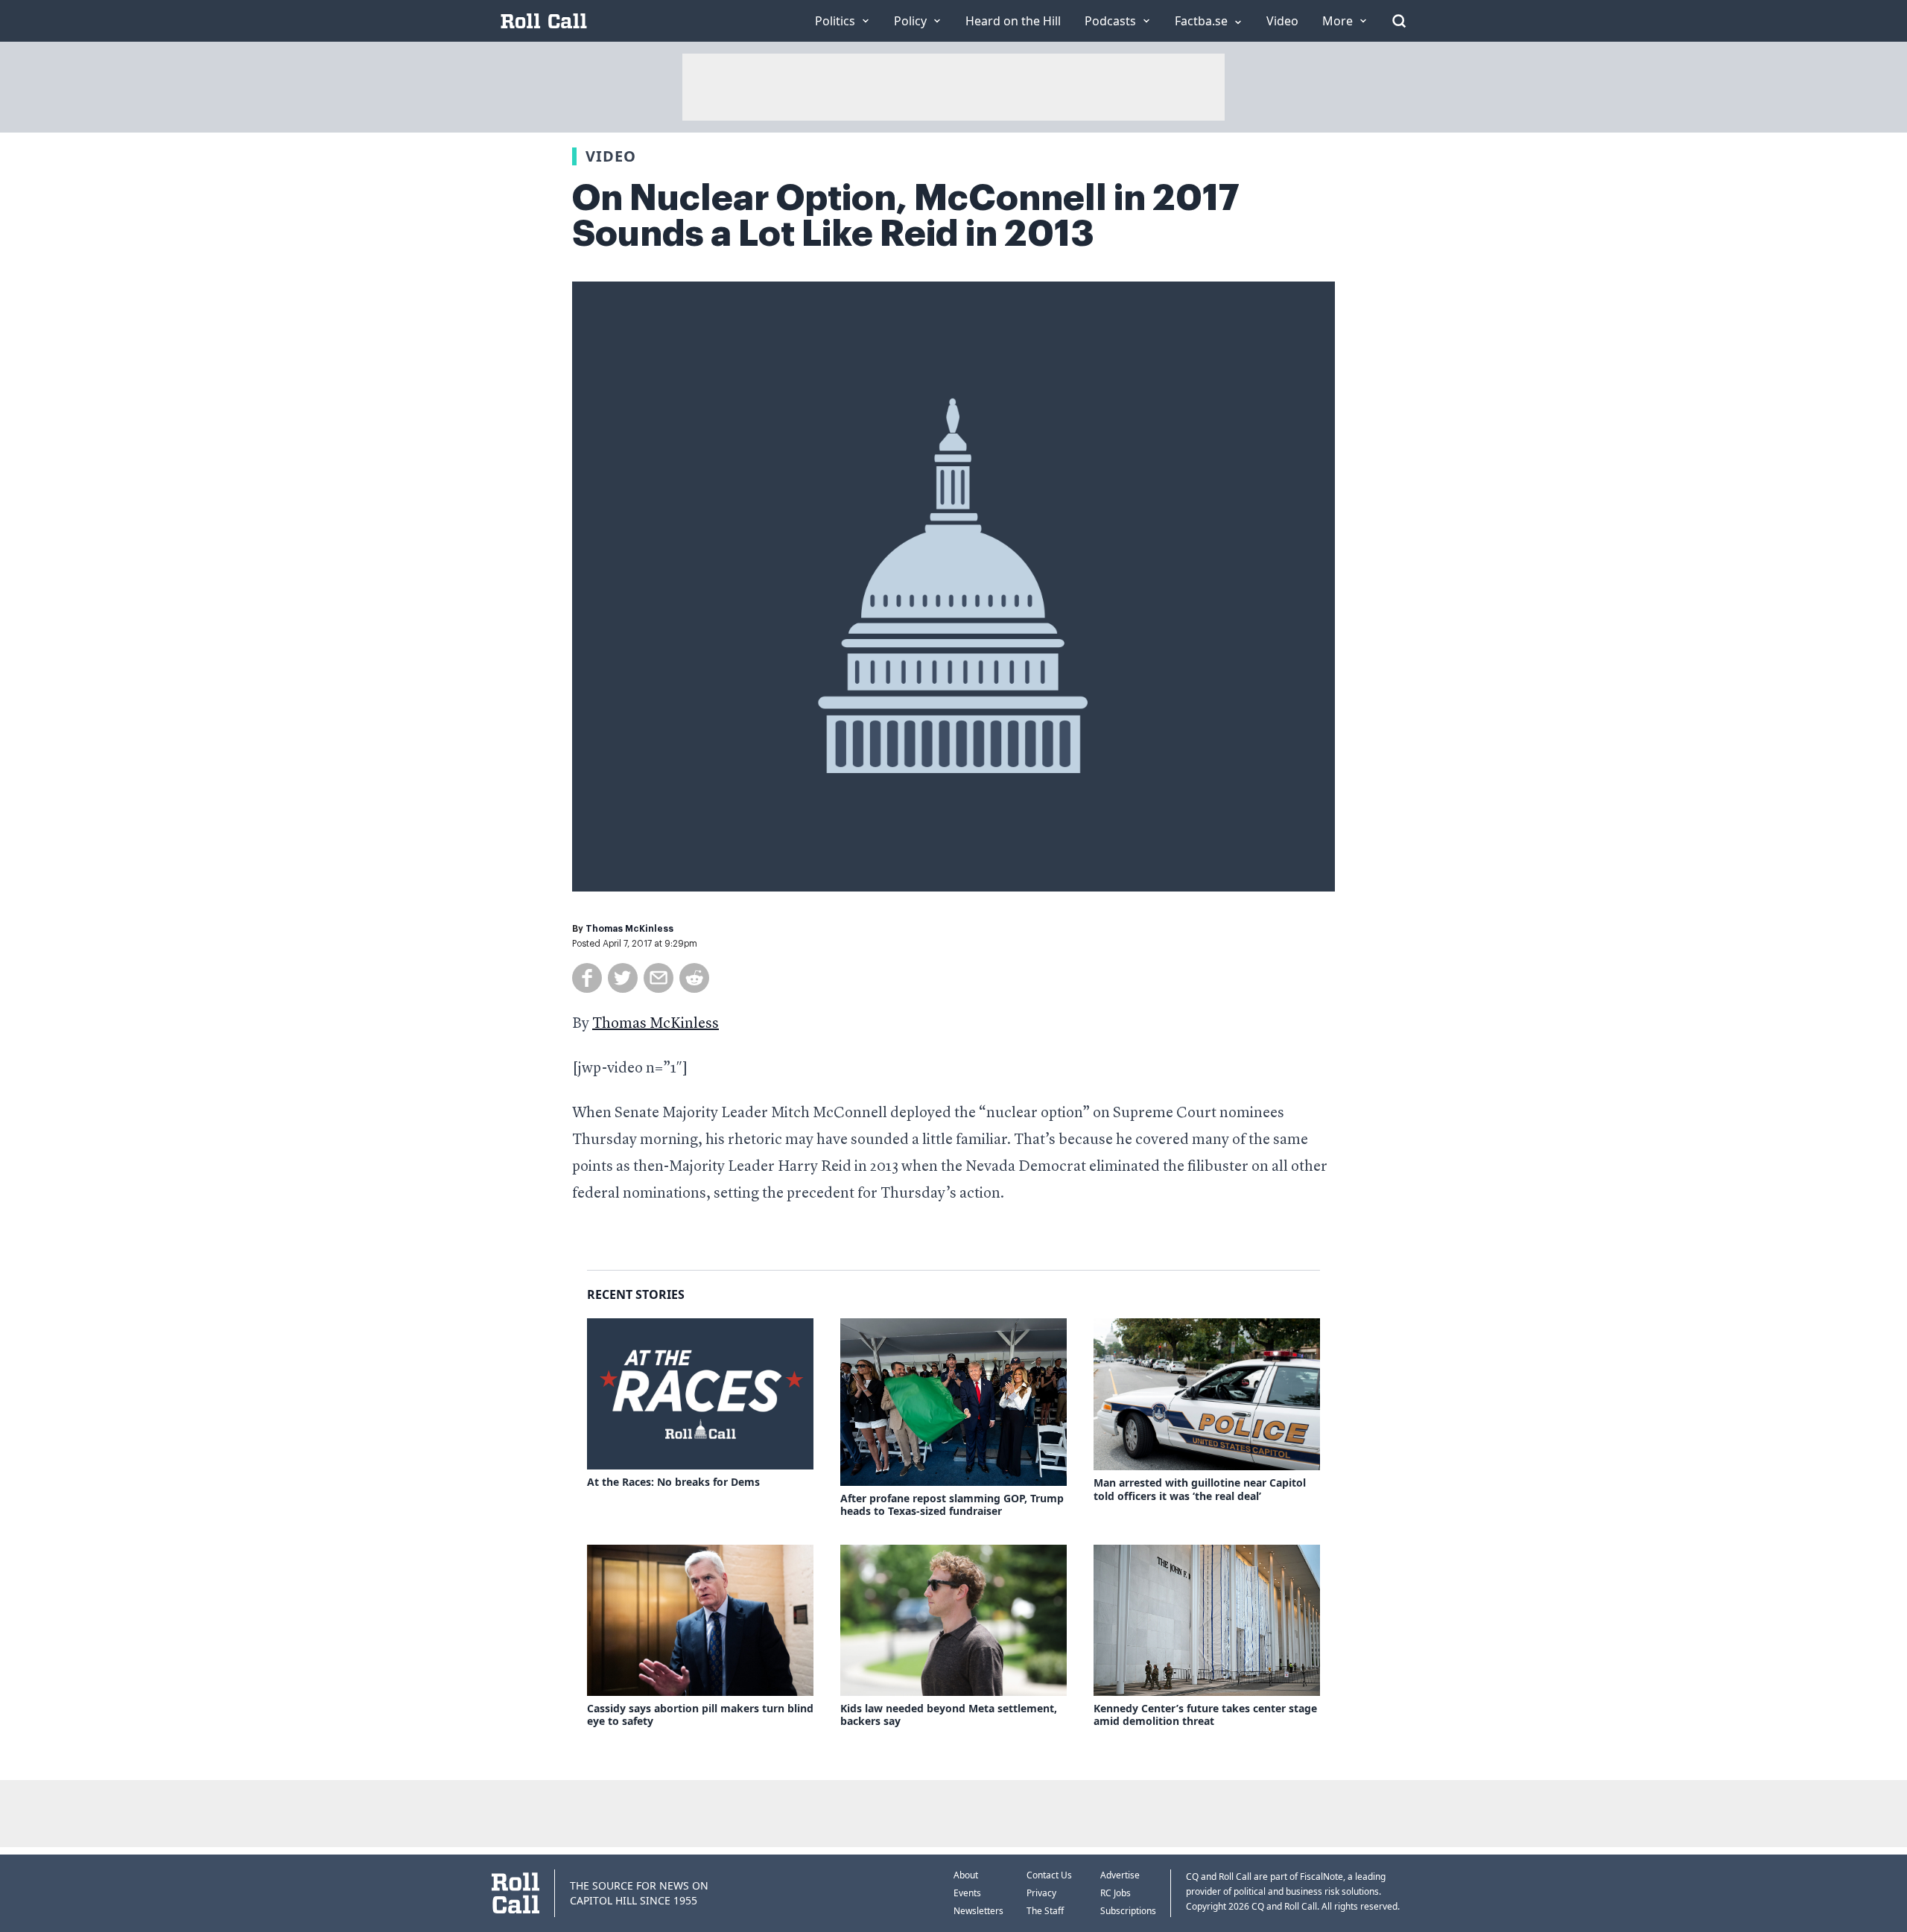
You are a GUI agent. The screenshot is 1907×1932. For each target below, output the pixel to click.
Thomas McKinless (629, 929)
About (966, 1875)
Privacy (1041, 1893)
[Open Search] (1399, 21)
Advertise (1120, 1875)
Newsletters (978, 1911)
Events (967, 1893)
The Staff (1045, 1911)
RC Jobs (1116, 1893)
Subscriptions (1128, 1911)
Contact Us (1049, 1875)
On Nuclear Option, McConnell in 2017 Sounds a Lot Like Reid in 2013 (906, 216)
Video (611, 156)
